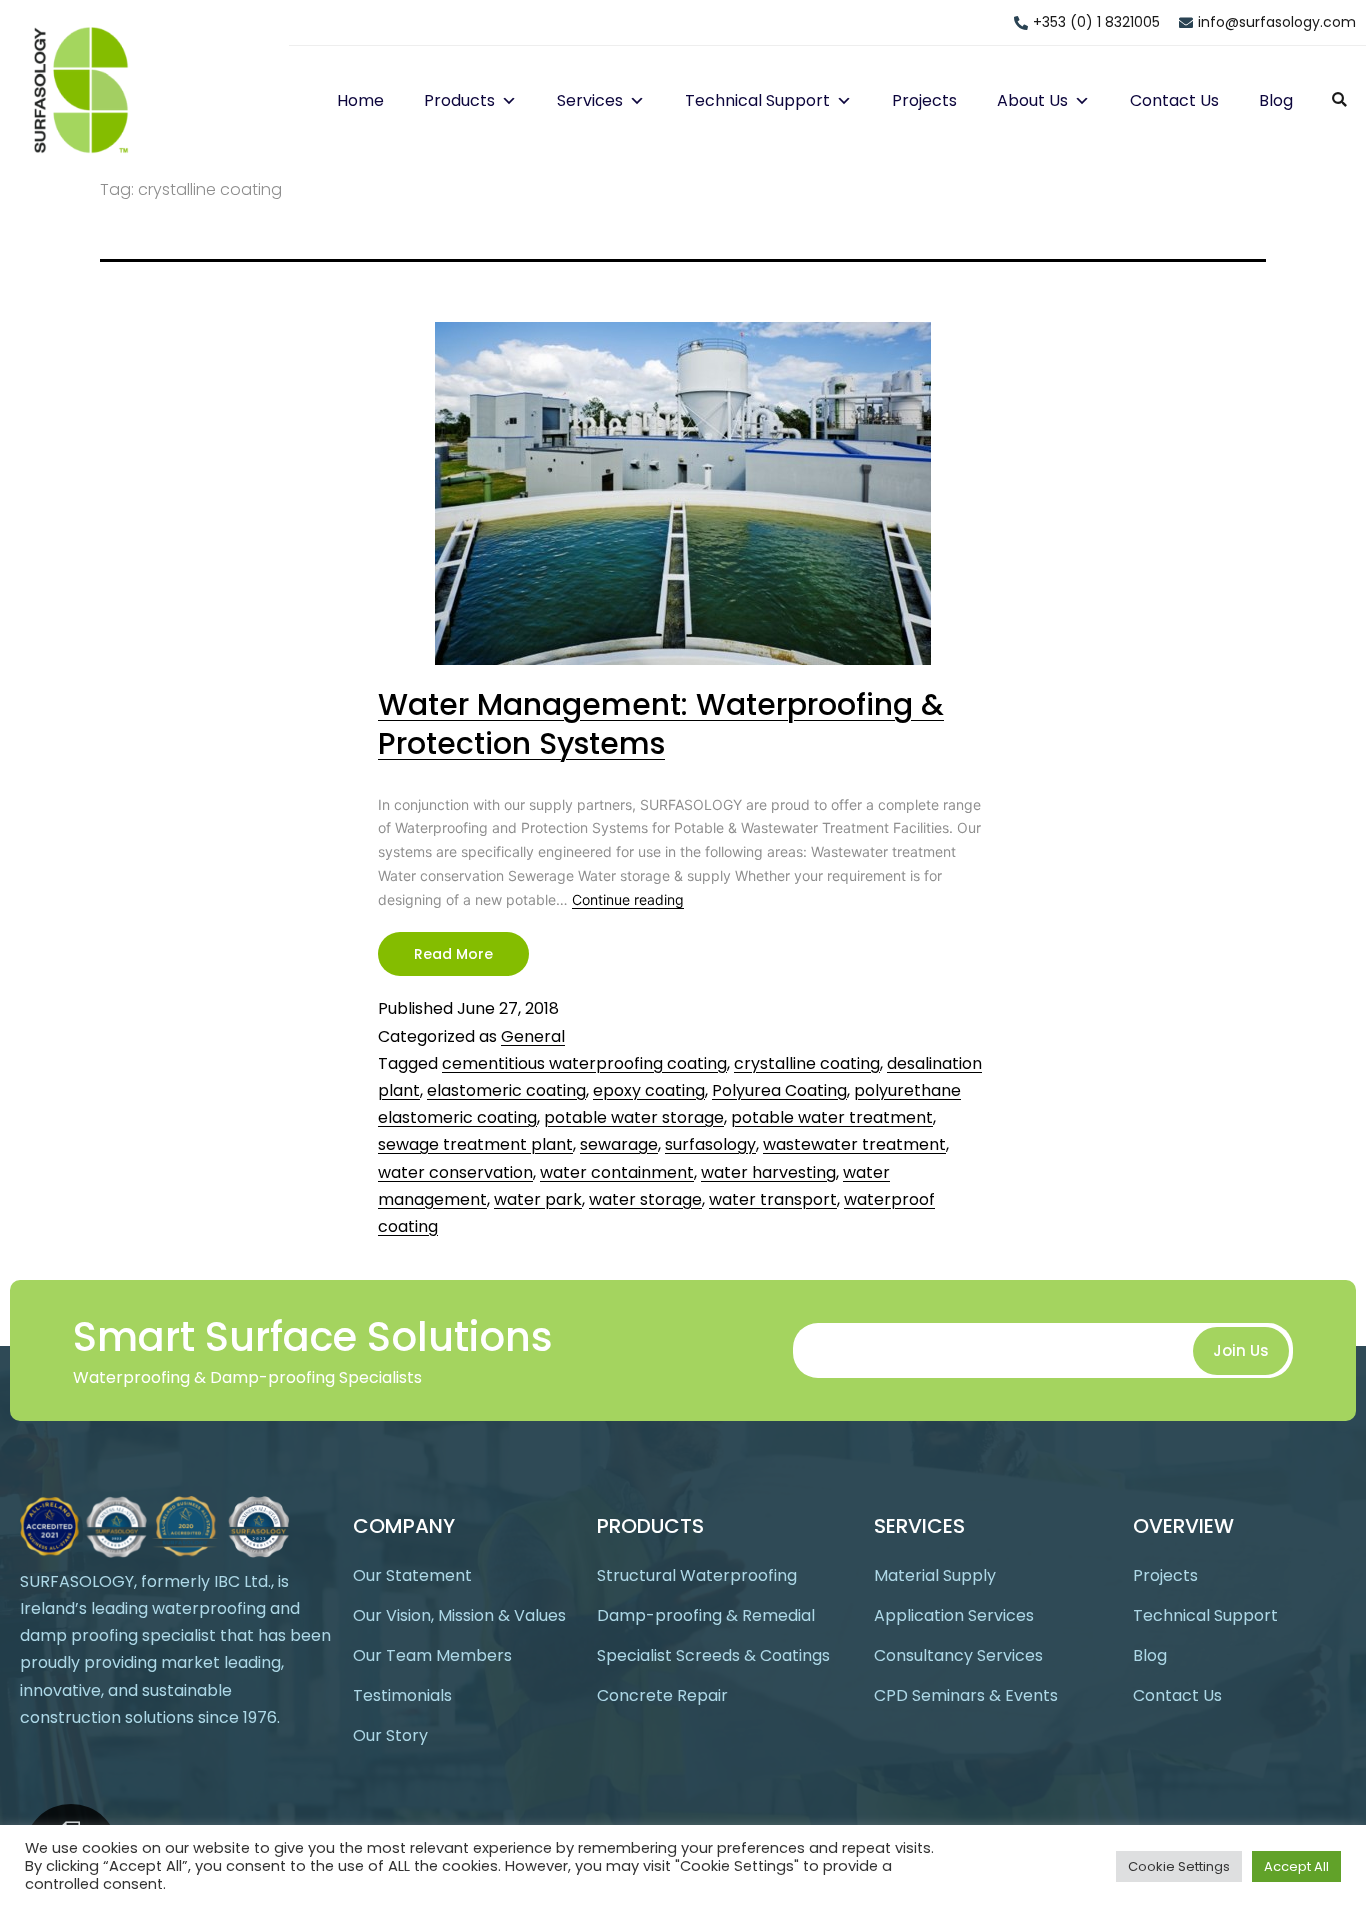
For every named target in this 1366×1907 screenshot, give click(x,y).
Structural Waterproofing (697, 1575)
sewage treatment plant (475, 1144)
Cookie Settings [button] (1179, 1866)
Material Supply (935, 1575)
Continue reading (628, 899)
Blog (1276, 100)
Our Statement (412, 1575)
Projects (924, 100)
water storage (645, 1199)
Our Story (390, 1735)
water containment (617, 1172)
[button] (506, 100)
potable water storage (634, 1117)
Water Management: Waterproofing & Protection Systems (661, 724)
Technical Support (757, 100)
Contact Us (1174, 100)
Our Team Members (432, 1655)
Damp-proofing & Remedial (706, 1615)
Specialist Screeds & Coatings (713, 1655)
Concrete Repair (662, 1695)
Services (590, 100)
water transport (773, 1199)
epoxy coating (649, 1090)
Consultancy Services (958, 1655)
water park (538, 1199)
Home (360, 100)
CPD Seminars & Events (966, 1695)
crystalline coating (807, 1063)
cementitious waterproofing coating (584, 1063)
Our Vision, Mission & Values (459, 1615)
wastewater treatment (854, 1144)
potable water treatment (832, 1117)
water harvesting (768, 1172)
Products (459, 100)
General (533, 1036)
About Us (1032, 100)
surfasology (710, 1144)
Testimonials (402, 1695)
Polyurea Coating (779, 1090)
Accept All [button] (1296, 1866)
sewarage (619, 1144)
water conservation (455, 1172)
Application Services (954, 1615)
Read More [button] (453, 954)
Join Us (1241, 1350)
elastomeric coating (506, 1090)
